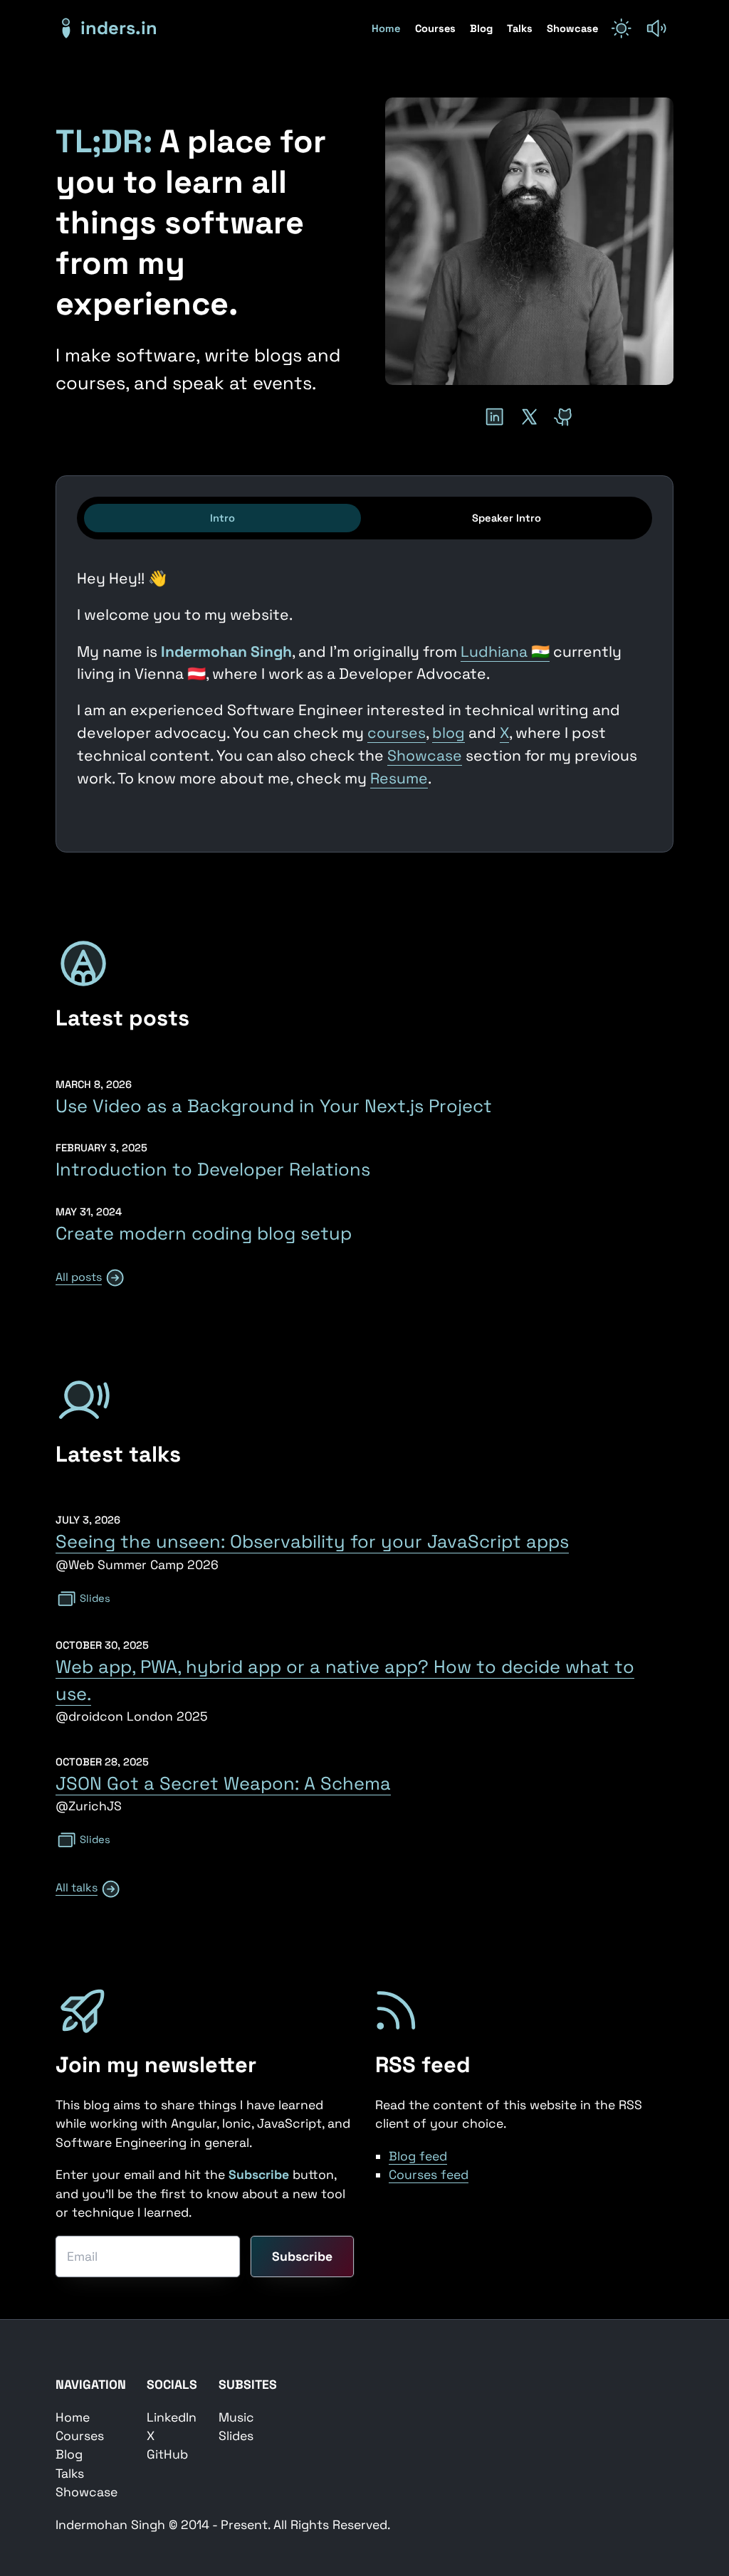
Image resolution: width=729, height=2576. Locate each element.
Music (236, 2417)
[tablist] (364, 518)
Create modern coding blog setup (204, 1233)
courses (397, 733)
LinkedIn (172, 2417)
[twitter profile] (529, 417)
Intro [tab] (222, 518)
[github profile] (564, 417)
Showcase (572, 28)
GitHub (167, 2454)
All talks (77, 1888)
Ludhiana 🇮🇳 (505, 651)
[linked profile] (494, 417)
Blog (483, 28)
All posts (79, 1277)
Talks (521, 28)
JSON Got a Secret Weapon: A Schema (223, 1783)
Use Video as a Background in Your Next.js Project (274, 1106)
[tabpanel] (364, 685)
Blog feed (418, 2156)
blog (449, 733)
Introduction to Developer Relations (213, 1169)
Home (388, 28)
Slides (95, 1598)
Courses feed (429, 2175)
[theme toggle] (621, 28)
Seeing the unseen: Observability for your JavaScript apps (312, 1541)
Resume (399, 778)
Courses (437, 28)
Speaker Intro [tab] (507, 518)
